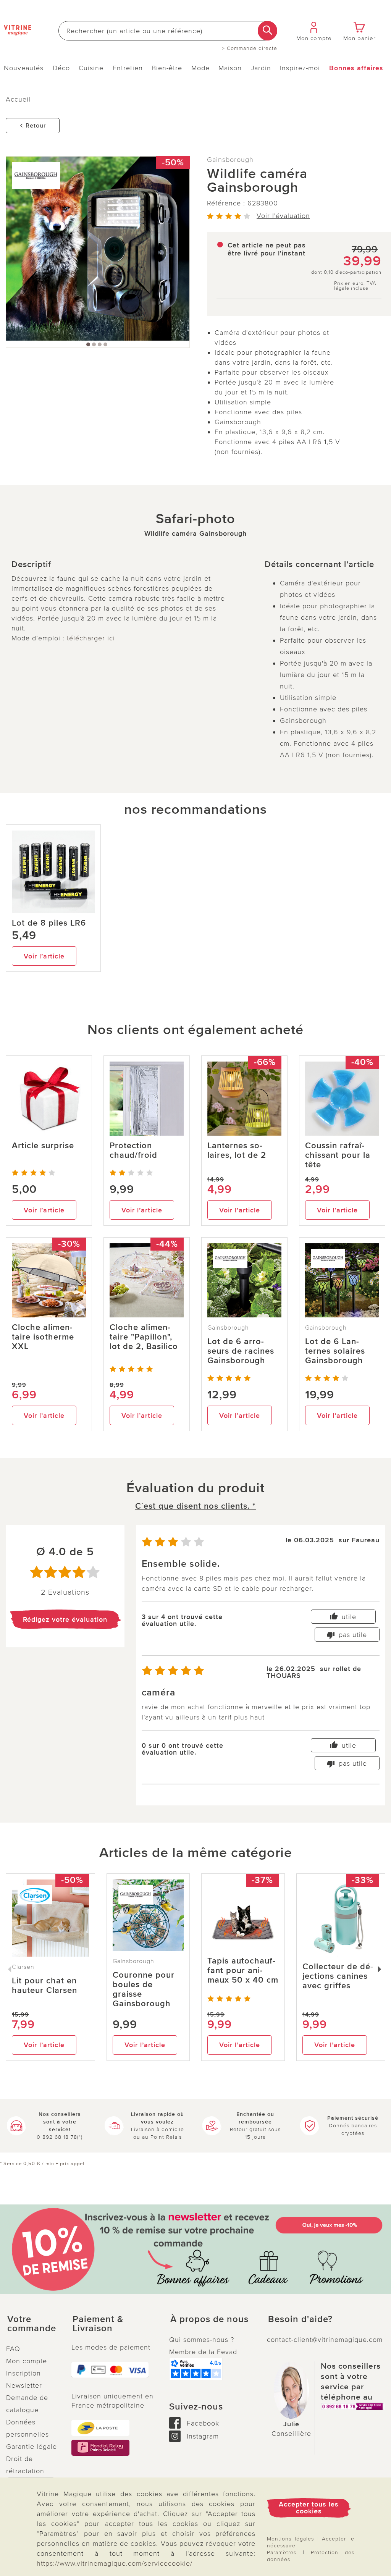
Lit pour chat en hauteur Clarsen (44, 1986)
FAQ (13, 2349)
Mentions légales (290, 2539)
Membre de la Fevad (203, 2352)
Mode (200, 68)
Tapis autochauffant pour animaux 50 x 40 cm (243, 1971)
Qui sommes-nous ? (202, 2340)
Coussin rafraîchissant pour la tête (338, 1155)
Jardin (261, 68)
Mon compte (27, 2361)
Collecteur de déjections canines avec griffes (338, 1976)
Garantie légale (32, 2447)
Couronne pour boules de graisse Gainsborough (144, 1989)
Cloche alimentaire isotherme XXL (43, 1337)
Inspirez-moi (300, 68)
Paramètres (282, 2553)
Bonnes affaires (356, 68)
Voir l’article (44, 956)
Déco (61, 68)
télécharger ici (91, 638)
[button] (33, 2324)
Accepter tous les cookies (309, 2508)
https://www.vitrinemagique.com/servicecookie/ (115, 2563)
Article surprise (43, 1146)
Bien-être (167, 68)
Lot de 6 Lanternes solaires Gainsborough (335, 1351)
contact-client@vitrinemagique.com (325, 2340)
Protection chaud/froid (133, 1151)
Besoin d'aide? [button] (300, 2319)
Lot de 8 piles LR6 (49, 923)
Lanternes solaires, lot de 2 (237, 1151)
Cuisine (91, 68)
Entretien (128, 68)
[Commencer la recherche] (267, 31)
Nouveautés (24, 68)
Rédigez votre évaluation (65, 1619)
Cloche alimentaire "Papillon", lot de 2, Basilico (144, 1337)
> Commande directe (250, 48)
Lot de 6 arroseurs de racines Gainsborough (241, 1351)
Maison (230, 68)
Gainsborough (230, 160)
